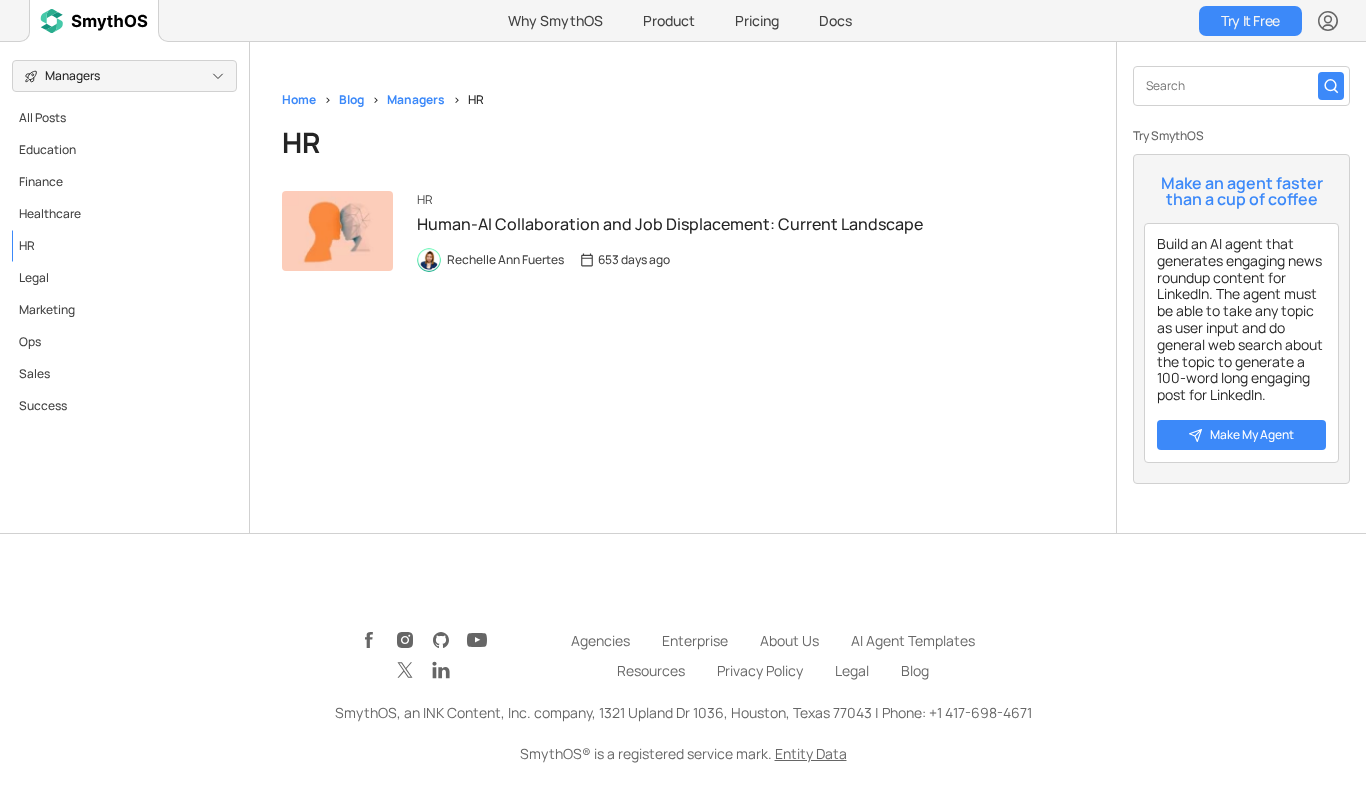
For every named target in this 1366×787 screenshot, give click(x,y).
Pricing (757, 20)
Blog (351, 99)
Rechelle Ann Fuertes (505, 260)
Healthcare (50, 213)
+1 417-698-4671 (980, 712)
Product (669, 20)
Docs (835, 20)
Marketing (47, 309)
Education (47, 149)
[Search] (1331, 86)
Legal (34, 277)
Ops (30, 341)
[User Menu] (1328, 21)
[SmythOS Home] (94, 21)
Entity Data (811, 753)
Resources (651, 670)
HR (27, 245)
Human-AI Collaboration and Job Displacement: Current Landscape (670, 224)
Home (299, 99)
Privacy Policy (760, 670)
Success (43, 405)
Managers (416, 99)
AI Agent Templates (913, 640)
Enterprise (695, 640)
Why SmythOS (555, 20)
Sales (34, 373)
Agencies (600, 640)
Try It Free (1250, 20)
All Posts (42, 117)
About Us (789, 640)
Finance (41, 181)
